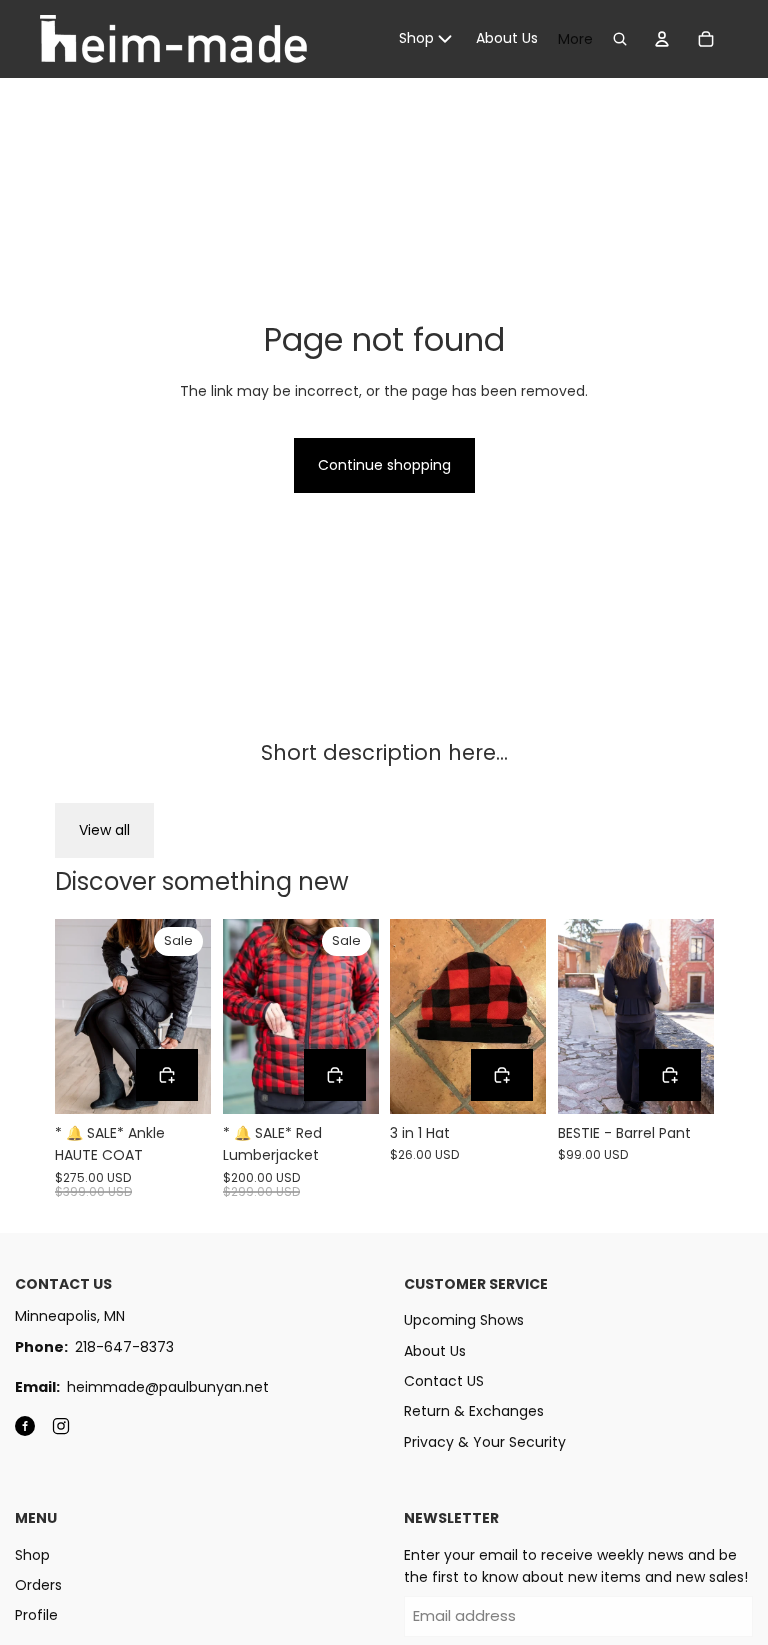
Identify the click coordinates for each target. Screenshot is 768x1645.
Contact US (444, 1381)
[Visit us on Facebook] (25, 1426)
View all (104, 830)
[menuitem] (427, 39)
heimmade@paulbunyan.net (168, 1387)
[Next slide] (194, 1016)
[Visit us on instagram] (61, 1426)
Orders (38, 1585)
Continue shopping (384, 465)
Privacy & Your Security (485, 1442)
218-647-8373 (124, 1347)
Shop (32, 1555)
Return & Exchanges (474, 1411)
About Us (435, 1351)
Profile (36, 1615)
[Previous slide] (70, 1016)
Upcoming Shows (464, 1320)
